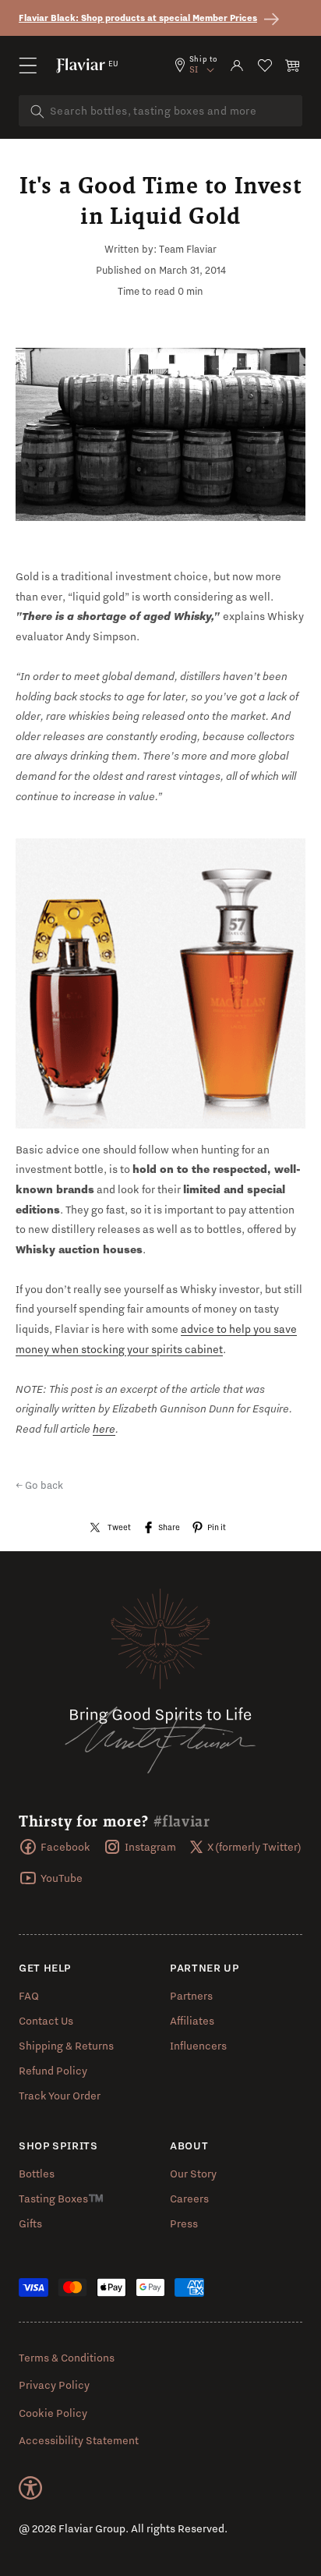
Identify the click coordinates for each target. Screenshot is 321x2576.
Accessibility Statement (79, 2440)
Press (184, 2223)
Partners (191, 1996)
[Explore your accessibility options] (30, 2488)
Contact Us (46, 2021)
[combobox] (160, 111)
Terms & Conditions (67, 2358)
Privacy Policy (54, 2385)
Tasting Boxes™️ (61, 2199)
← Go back (39, 1485)
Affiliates (192, 2021)
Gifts (30, 2223)
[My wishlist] (265, 66)
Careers (189, 2199)
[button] (28, 66)
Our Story (193, 2174)
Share (169, 1527)
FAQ (29, 1996)
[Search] (37, 112)
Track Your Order (60, 2096)
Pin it (217, 1527)
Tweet (119, 1527)
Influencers (198, 2046)
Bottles (37, 2174)
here (104, 1429)
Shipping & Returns (66, 2046)
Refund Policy (53, 2071)
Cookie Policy (53, 2413)
